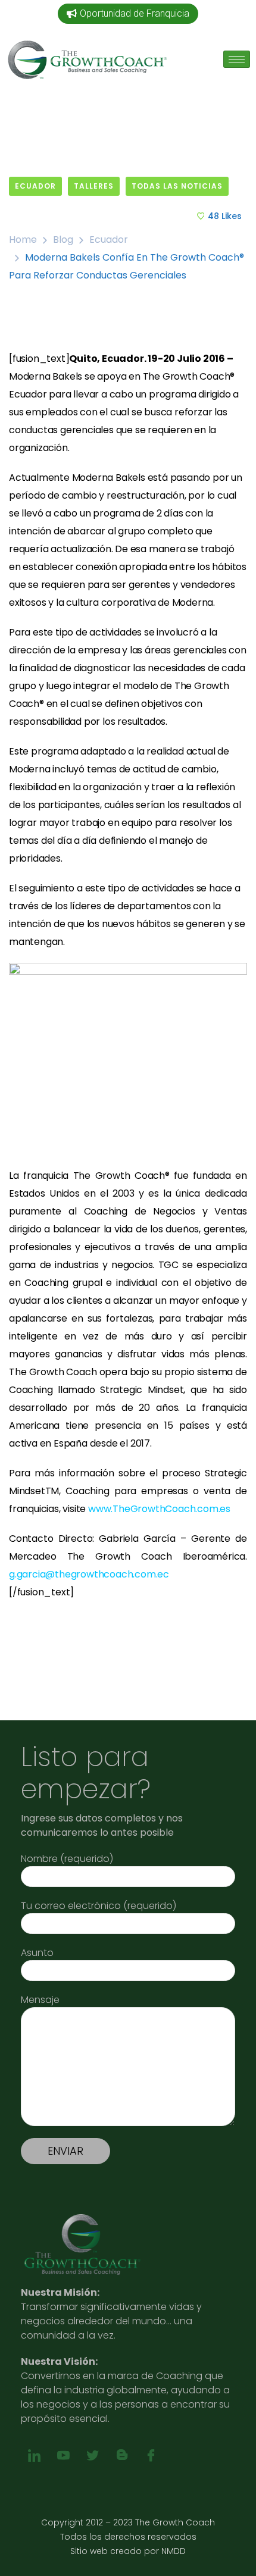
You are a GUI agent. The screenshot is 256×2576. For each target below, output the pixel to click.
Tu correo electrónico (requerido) (99, 1906)
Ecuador (35, 186)
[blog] (122, 2456)
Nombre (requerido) (67, 1859)
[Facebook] (151, 2456)
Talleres (94, 186)
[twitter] (93, 2456)
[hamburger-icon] (237, 59)
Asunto (37, 1953)
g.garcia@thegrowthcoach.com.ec (89, 1574)
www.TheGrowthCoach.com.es (159, 1509)
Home (23, 240)
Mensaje (40, 2000)
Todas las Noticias (177, 186)
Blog (63, 240)
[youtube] (63, 2456)
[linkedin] (34, 2456)
